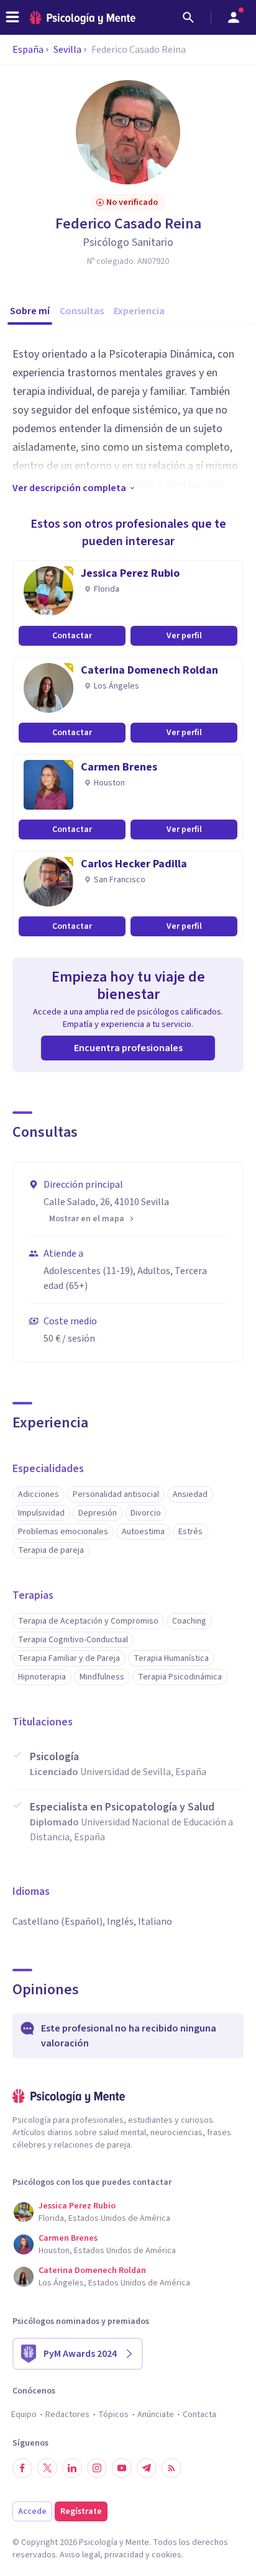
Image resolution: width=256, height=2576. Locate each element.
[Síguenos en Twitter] (47, 2468)
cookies (167, 2555)
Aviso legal (80, 2555)
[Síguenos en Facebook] (22, 2468)
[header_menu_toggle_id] (12, 17)
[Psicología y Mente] (83, 18)
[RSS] (171, 2468)
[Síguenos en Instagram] (97, 2468)
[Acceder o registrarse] (234, 17)
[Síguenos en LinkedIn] (72, 2468)
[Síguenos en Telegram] (147, 2468)
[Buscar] (188, 17)
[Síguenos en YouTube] (122, 2468)
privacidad (124, 2555)
